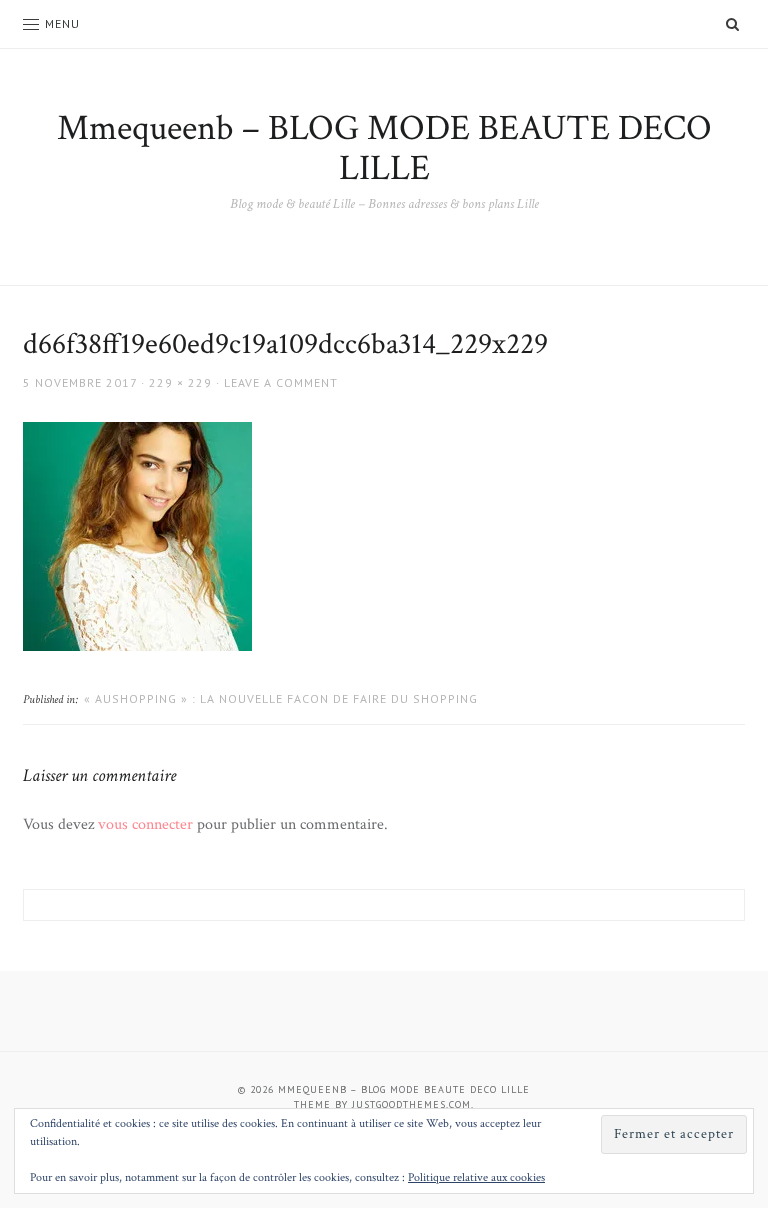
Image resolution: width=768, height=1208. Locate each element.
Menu (62, 23)
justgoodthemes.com (411, 1104)
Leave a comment (281, 382)
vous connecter (145, 824)
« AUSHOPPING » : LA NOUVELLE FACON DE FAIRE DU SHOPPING (281, 698)
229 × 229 (180, 382)
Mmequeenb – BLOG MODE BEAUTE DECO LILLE (384, 148)
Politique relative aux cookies (476, 1177)
